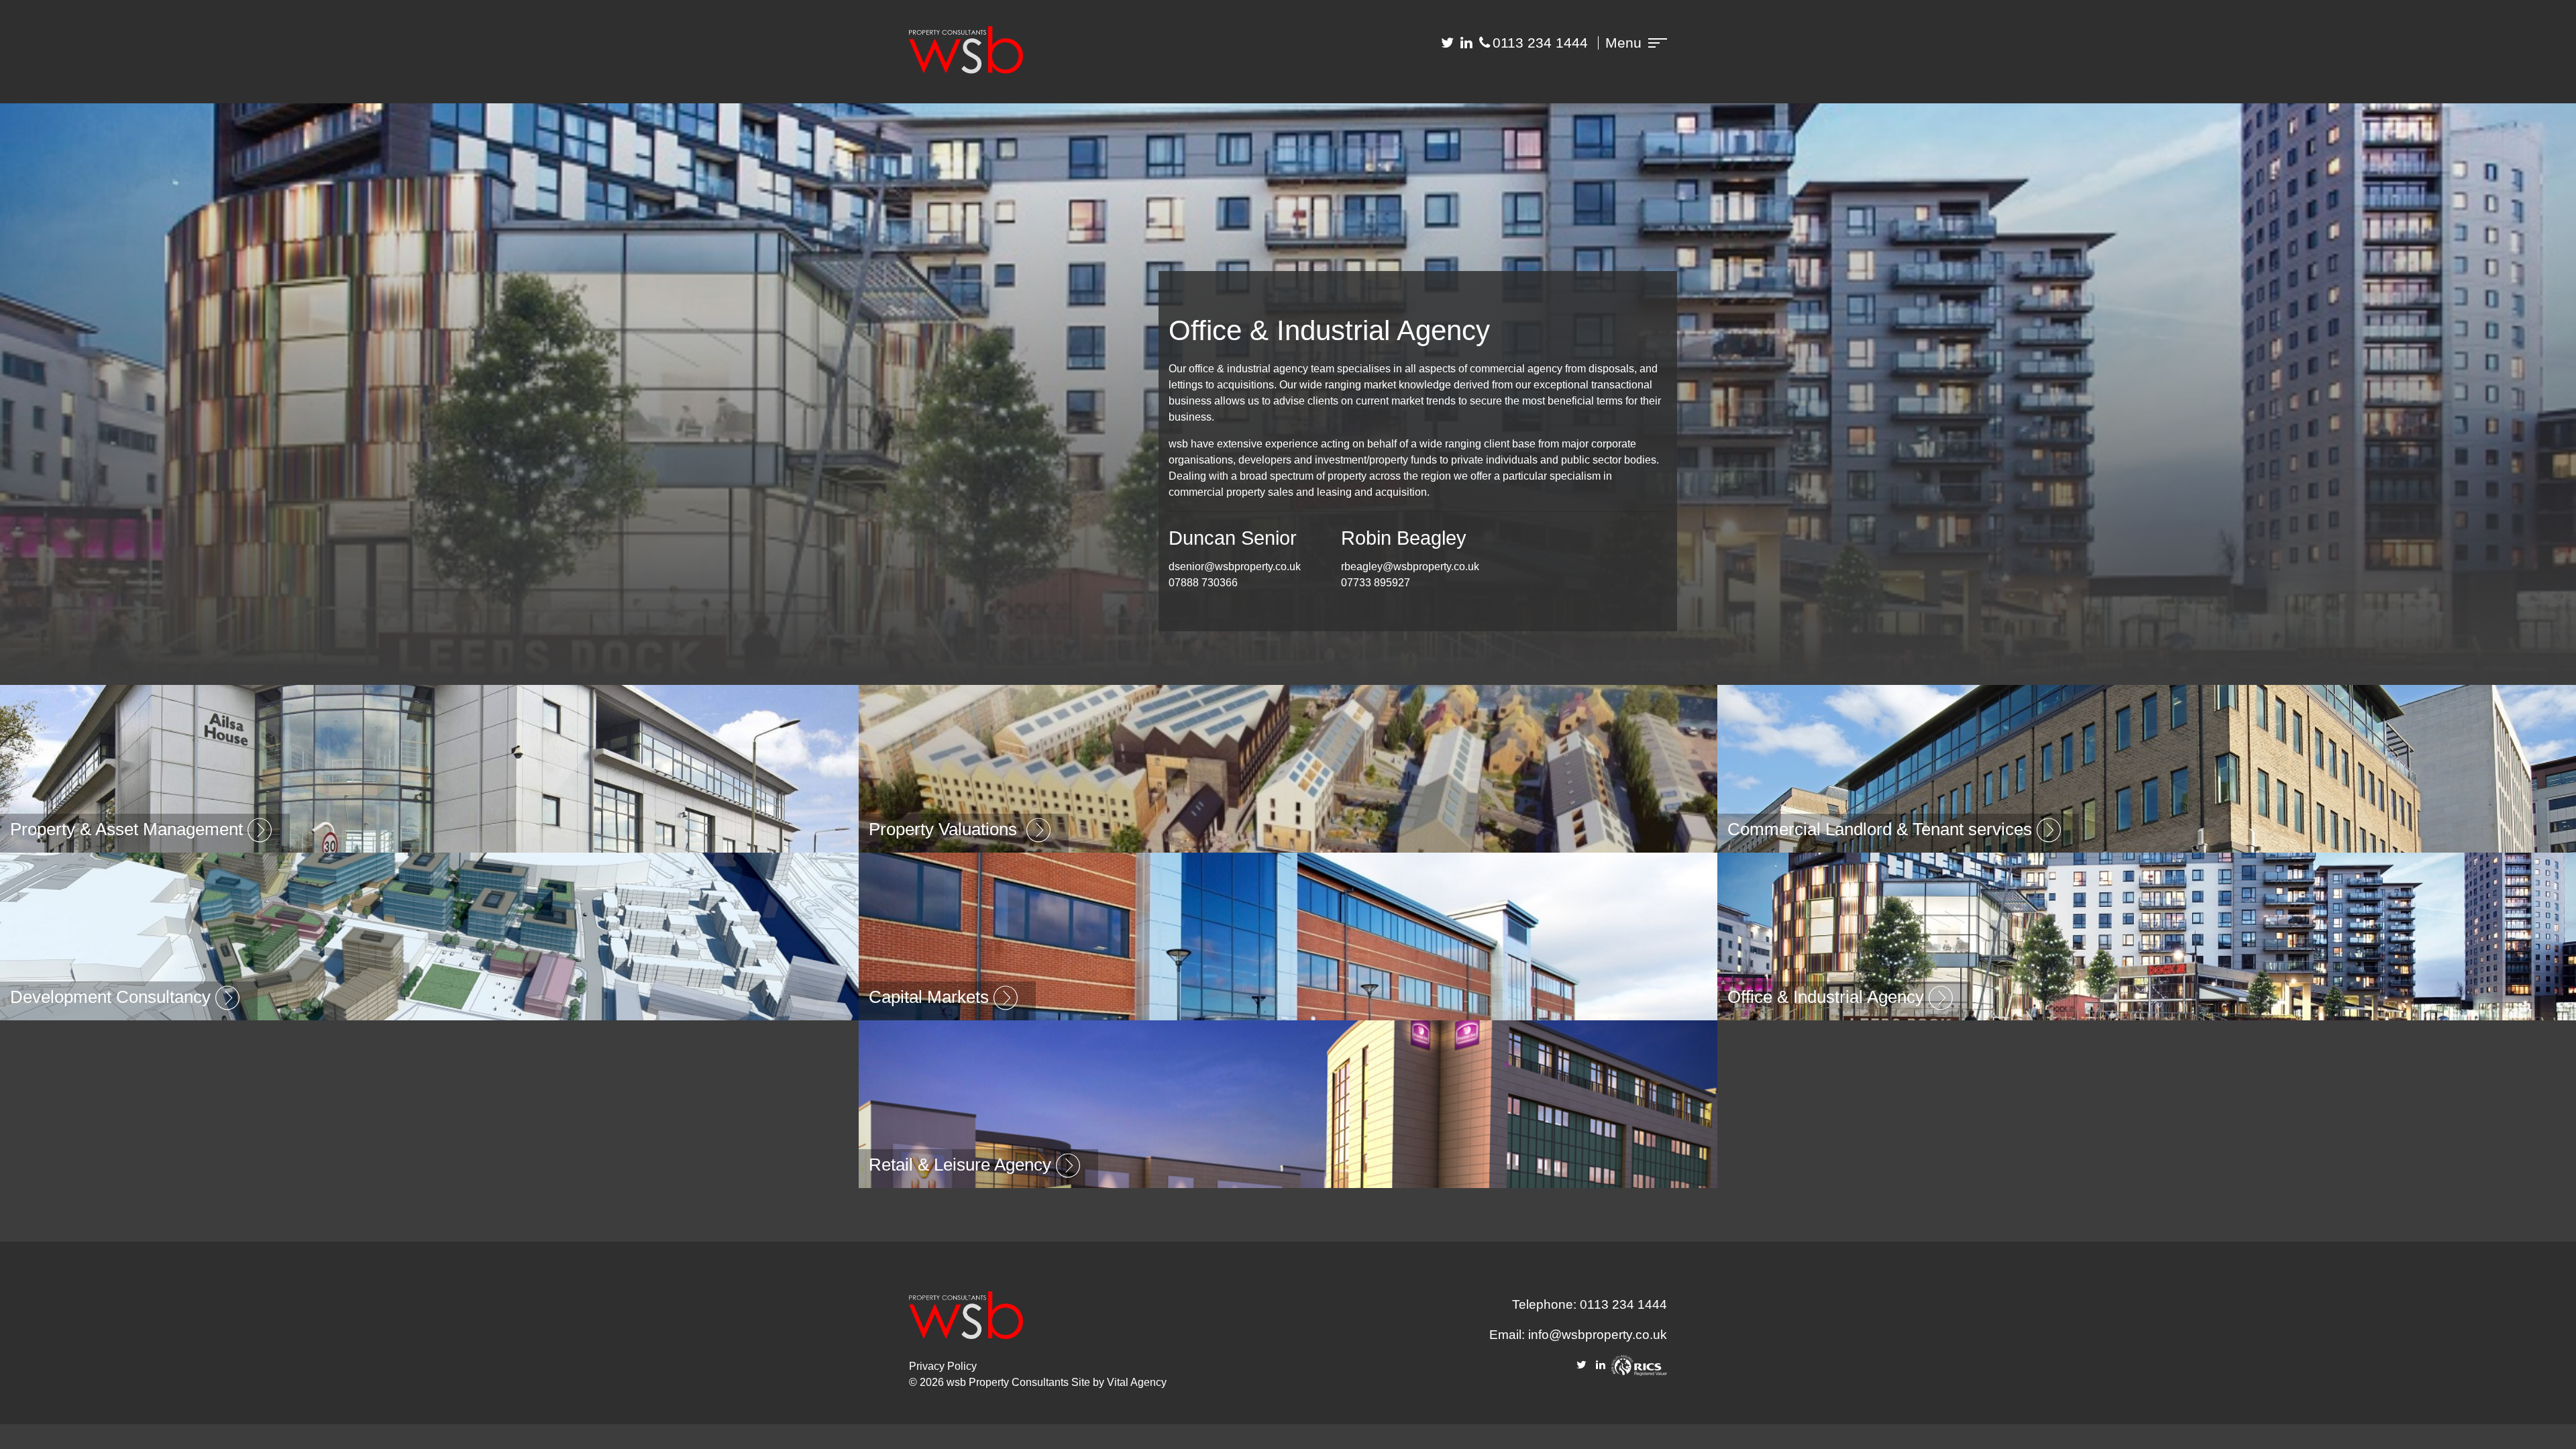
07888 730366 (1203, 583)
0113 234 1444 (1540, 43)
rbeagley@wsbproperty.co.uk (1410, 567)
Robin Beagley (1404, 538)
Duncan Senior (1233, 538)
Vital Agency (1137, 1382)
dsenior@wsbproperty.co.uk (1235, 567)
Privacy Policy (943, 1366)
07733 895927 (1376, 583)
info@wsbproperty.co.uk (1598, 1335)
